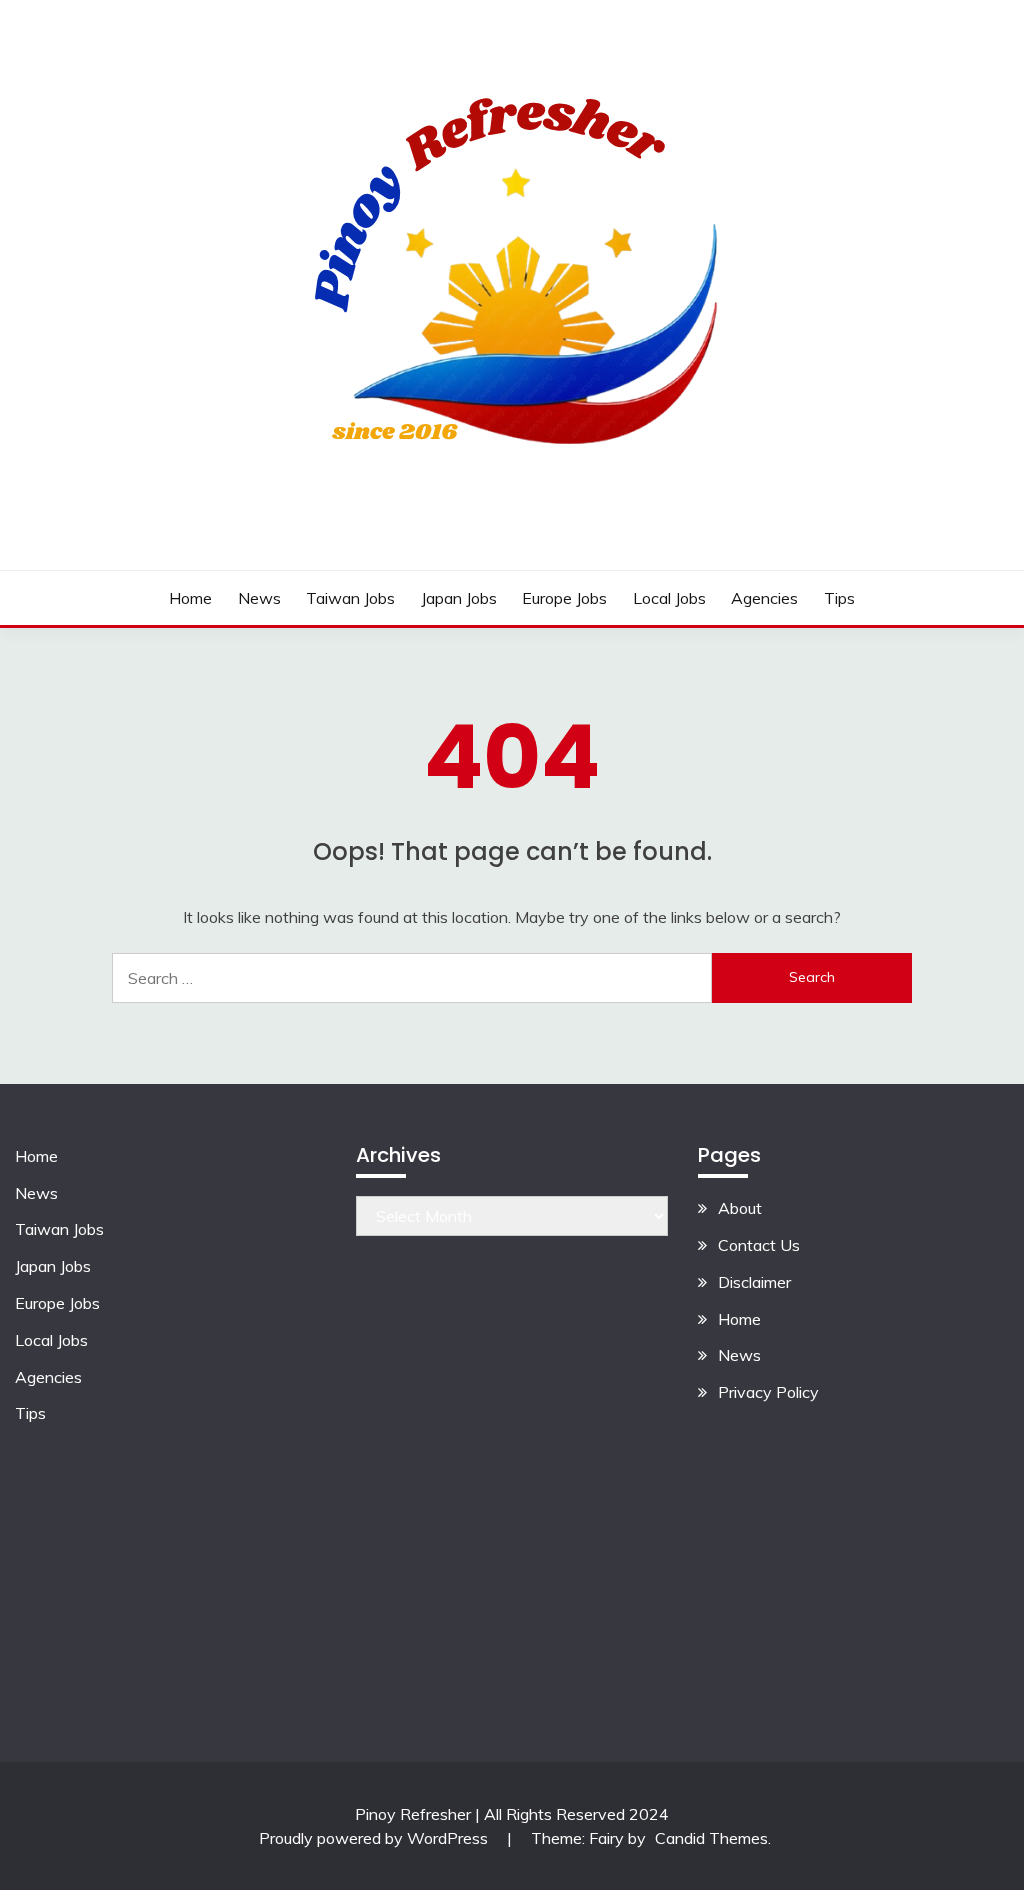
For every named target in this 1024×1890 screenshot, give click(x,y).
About (740, 1208)
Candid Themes (711, 1838)
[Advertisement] (853, 1553)
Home (190, 598)
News (259, 598)
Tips (839, 598)
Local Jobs (669, 598)
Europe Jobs (564, 598)
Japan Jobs (459, 598)
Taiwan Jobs (350, 598)
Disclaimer (754, 1282)
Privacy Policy (768, 1392)
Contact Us (759, 1245)
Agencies (764, 598)
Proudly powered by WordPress (375, 1838)
